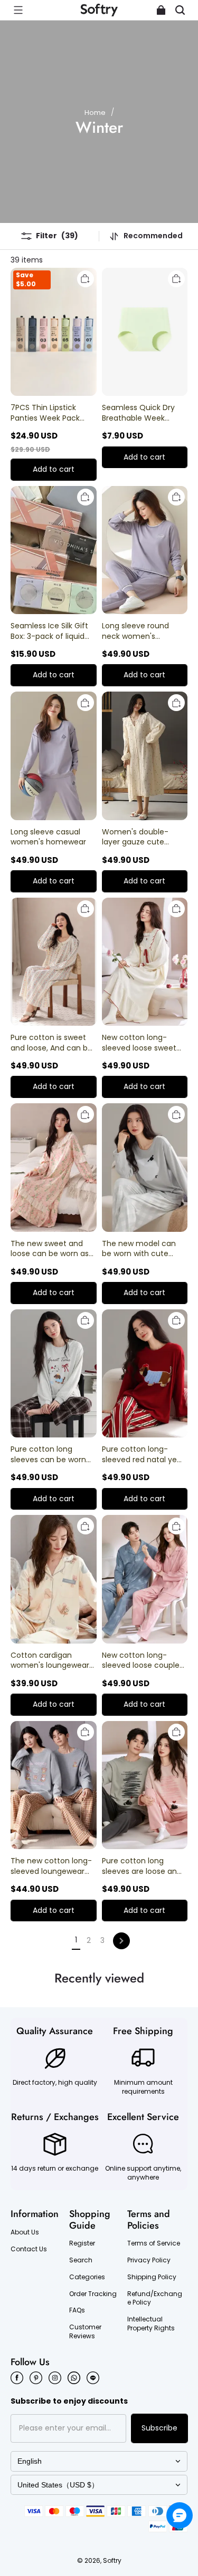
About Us (25, 2232)
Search (81, 2260)
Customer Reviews (85, 2332)
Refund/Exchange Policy (155, 2298)
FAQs (77, 2310)
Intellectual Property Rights (151, 2324)
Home (95, 113)
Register (82, 2243)
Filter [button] (57, 236)
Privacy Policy (149, 2260)
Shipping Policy (152, 2277)
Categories (87, 2277)
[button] (18, 10)
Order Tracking (93, 2294)
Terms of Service (154, 2243)
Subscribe (159, 2428)
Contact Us (29, 2249)
